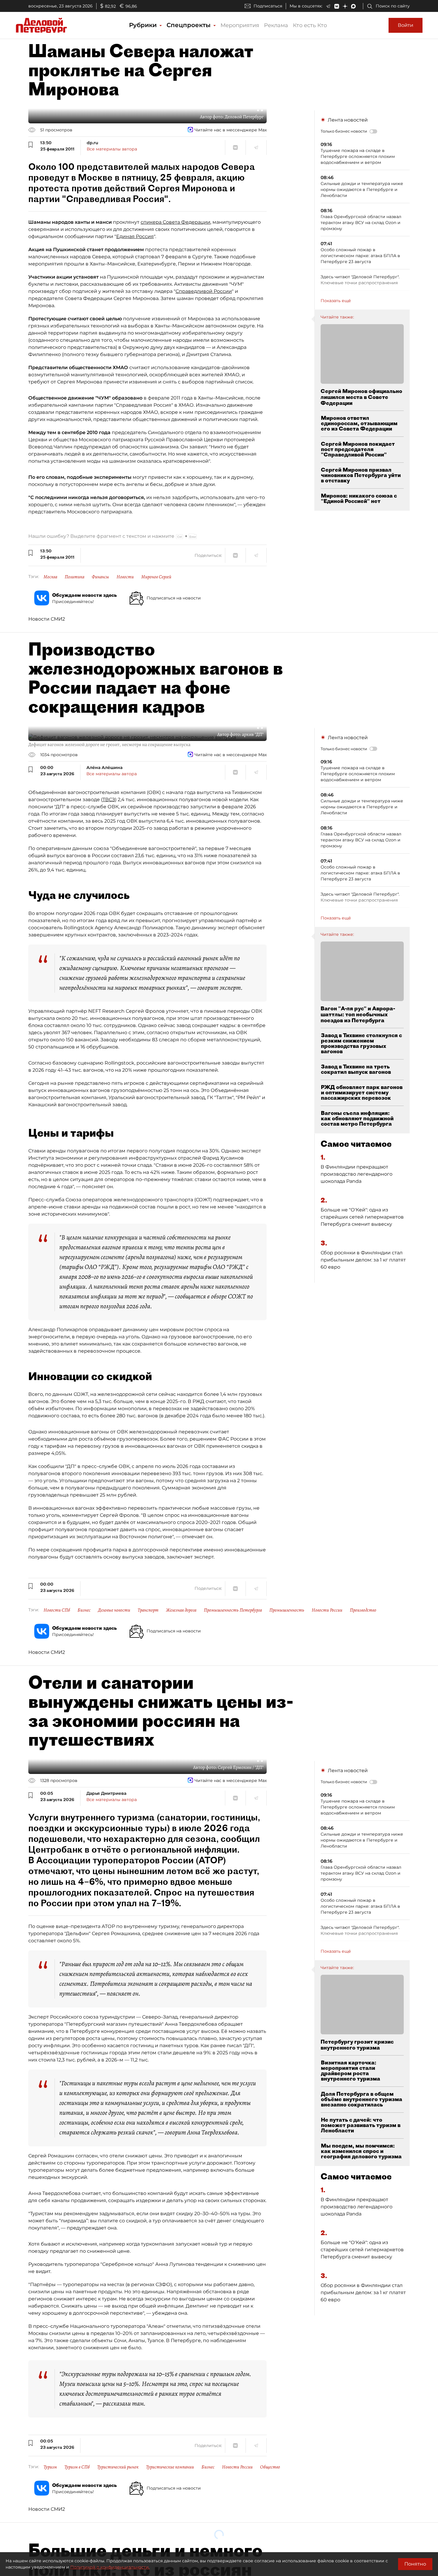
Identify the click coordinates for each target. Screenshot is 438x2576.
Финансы (100, 577)
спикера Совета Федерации (175, 222)
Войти (406, 25)
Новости (125, 577)
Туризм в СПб (77, 2467)
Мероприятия (240, 25)
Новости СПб (57, 1610)
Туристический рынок (118, 2467)
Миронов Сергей (156, 577)
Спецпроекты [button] (190, 25)
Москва (50, 577)
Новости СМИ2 (47, 619)
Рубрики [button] (144, 25)
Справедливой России (204, 291)
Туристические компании (170, 2467)
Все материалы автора (112, 149)
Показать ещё (336, 301)
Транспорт (148, 1610)
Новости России (327, 1610)
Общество (270, 2467)
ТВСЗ (109, 800)
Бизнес (84, 1610)
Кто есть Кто (310, 25)
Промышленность (287, 1610)
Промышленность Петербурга (233, 1610)
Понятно (415, 2564)
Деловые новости (114, 1610)
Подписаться (268, 6)
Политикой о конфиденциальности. (110, 2567)
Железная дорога (181, 1610)
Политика (74, 577)
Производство (363, 1610)
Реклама (276, 25)
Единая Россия (135, 236)
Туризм (50, 2467)
